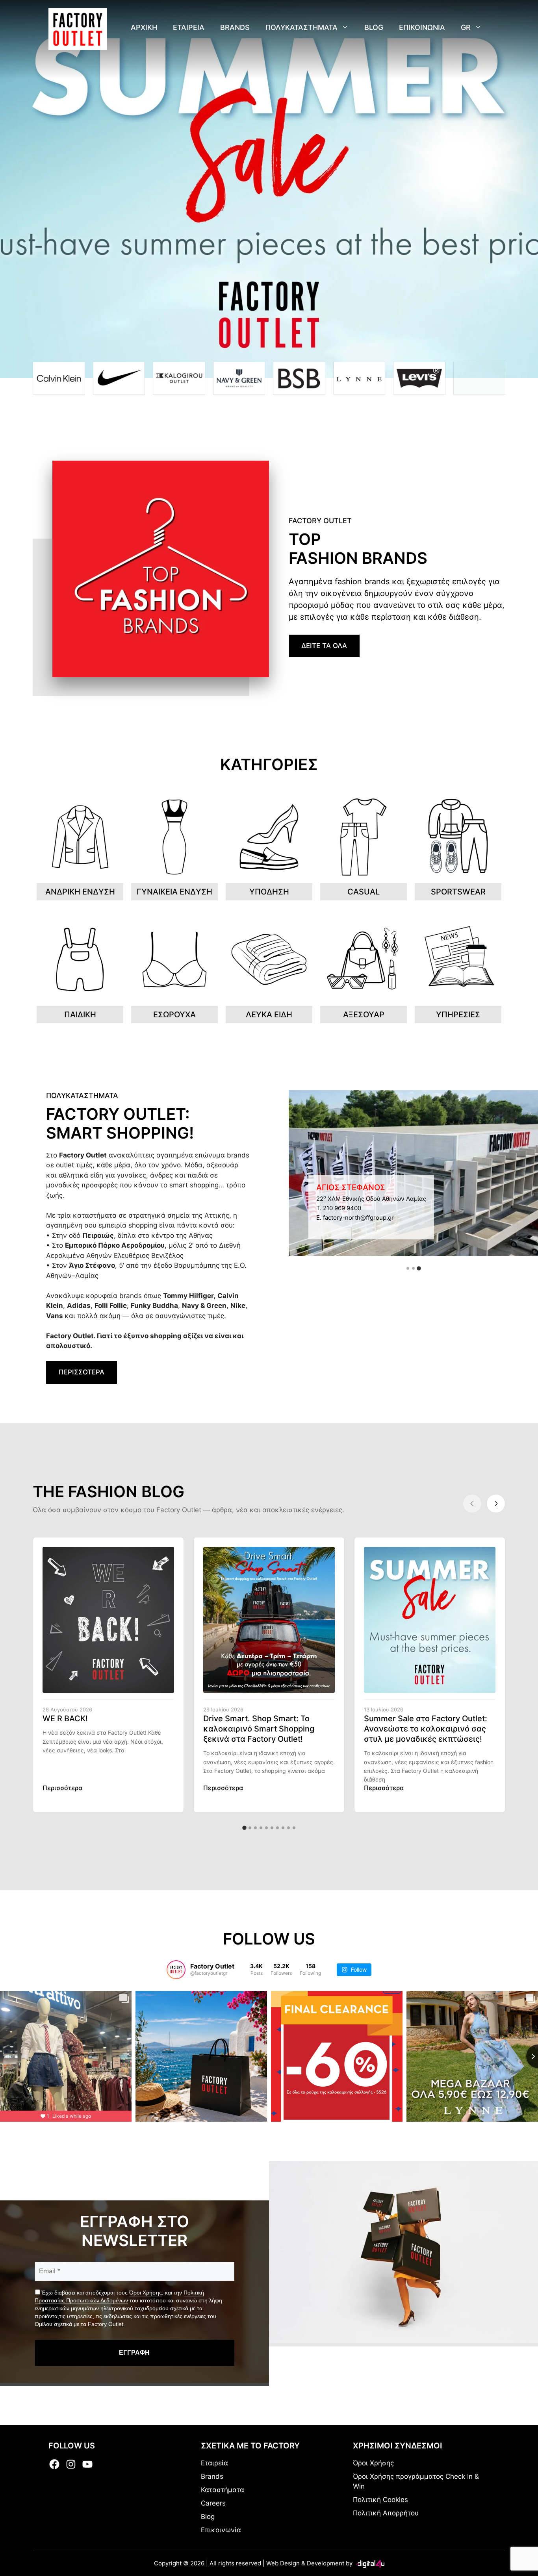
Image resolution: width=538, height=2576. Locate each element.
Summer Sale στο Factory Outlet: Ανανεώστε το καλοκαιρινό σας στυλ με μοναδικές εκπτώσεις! (426, 1729)
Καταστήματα (223, 2490)
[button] (408, 1268)
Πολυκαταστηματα (301, 27)
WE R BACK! (65, 1719)
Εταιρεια (189, 27)
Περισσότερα (62, 1788)
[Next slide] (496, 1504)
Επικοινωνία (221, 2530)
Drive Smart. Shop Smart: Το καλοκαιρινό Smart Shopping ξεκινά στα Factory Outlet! (259, 1729)
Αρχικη (144, 27)
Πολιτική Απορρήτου (386, 2513)
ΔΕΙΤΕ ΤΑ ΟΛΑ (324, 646)
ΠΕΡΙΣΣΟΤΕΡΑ (82, 1372)
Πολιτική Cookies (380, 2500)
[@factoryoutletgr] (176, 1970)
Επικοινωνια (422, 27)
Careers (213, 2503)
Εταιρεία (214, 2463)
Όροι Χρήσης (146, 2293)
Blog (374, 27)
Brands (235, 27)
